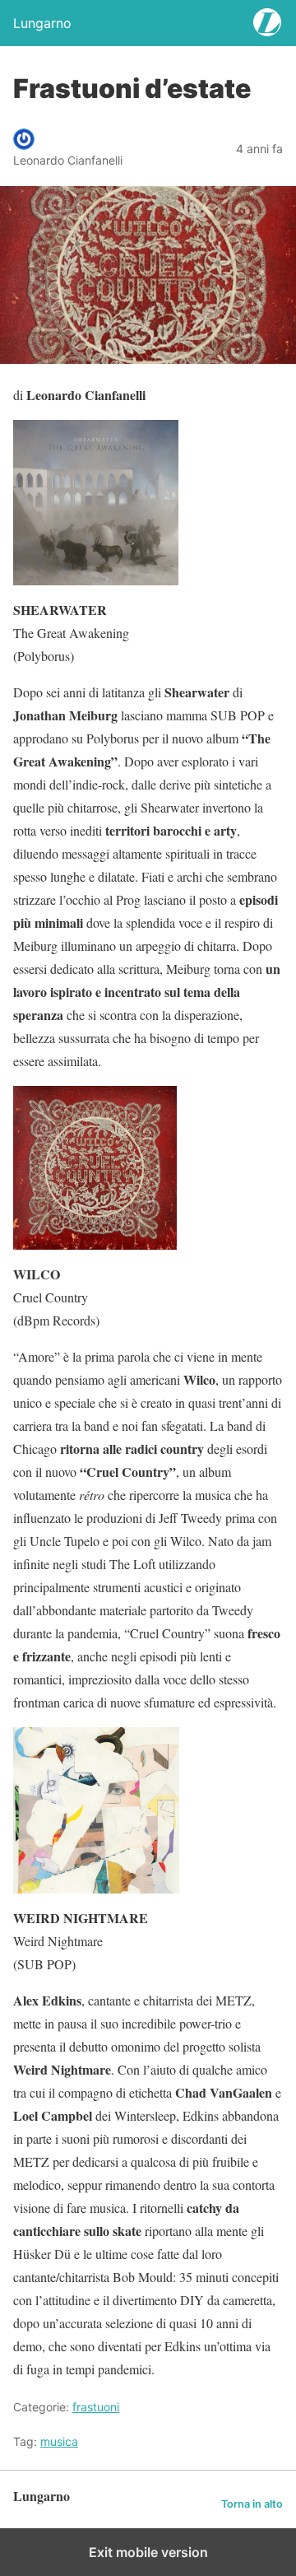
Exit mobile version (148, 2552)
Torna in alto (252, 2504)
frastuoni (96, 2407)
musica (59, 2441)
